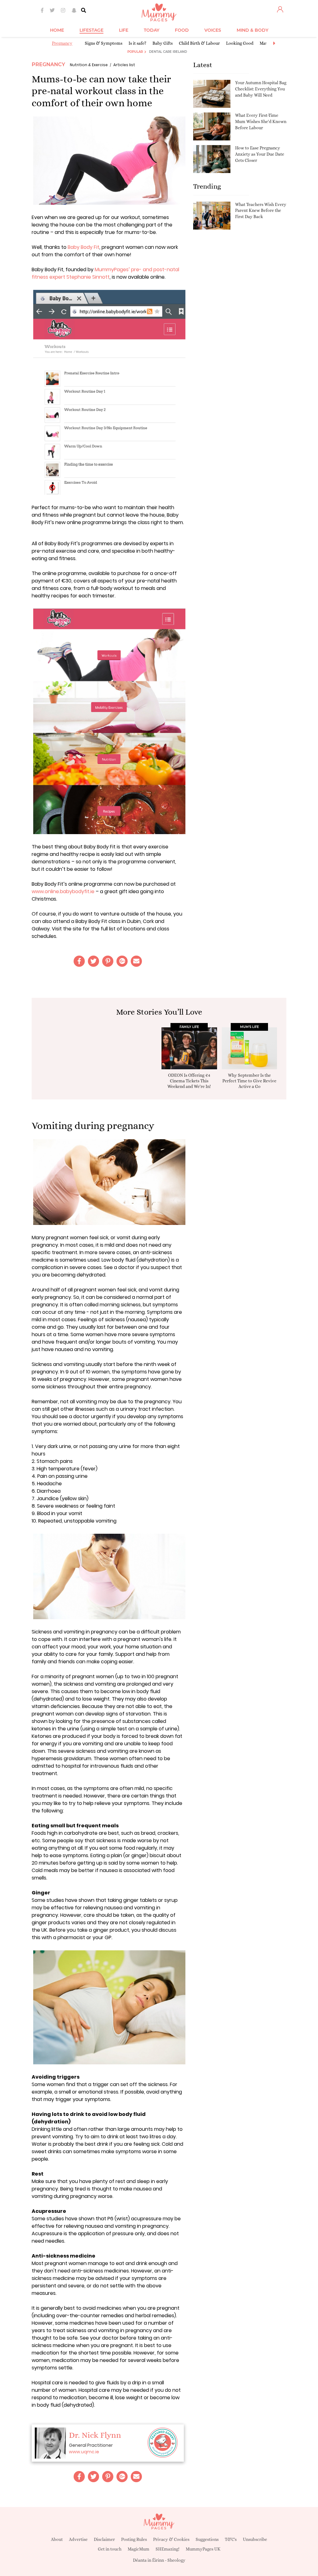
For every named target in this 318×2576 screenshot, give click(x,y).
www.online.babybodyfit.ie (63, 891)
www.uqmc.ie (84, 2452)
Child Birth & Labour (199, 43)
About (57, 2539)
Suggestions (207, 2539)
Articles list (124, 65)
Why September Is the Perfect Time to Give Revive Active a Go (249, 1081)
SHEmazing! (168, 2549)
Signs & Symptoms (104, 43)
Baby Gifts (163, 43)
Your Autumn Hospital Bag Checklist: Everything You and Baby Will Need (261, 89)
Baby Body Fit (84, 247)
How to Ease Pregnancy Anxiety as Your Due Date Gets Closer (260, 154)
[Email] (136, 961)
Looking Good (240, 43)
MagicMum (139, 2549)
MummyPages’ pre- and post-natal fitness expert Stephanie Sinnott (105, 273)
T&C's (231, 2539)
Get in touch (110, 2549)
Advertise (78, 2539)
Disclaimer (104, 2539)
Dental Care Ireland (168, 52)
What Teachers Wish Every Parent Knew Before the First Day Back (261, 210)
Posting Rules (134, 2539)
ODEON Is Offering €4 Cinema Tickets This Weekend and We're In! (189, 1081)
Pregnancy (62, 43)
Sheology (176, 2560)
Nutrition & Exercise (89, 65)
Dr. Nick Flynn (95, 2435)
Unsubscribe (255, 2539)
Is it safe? (137, 43)
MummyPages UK (203, 2549)
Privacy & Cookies (171, 2539)
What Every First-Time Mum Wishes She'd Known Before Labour (261, 121)
